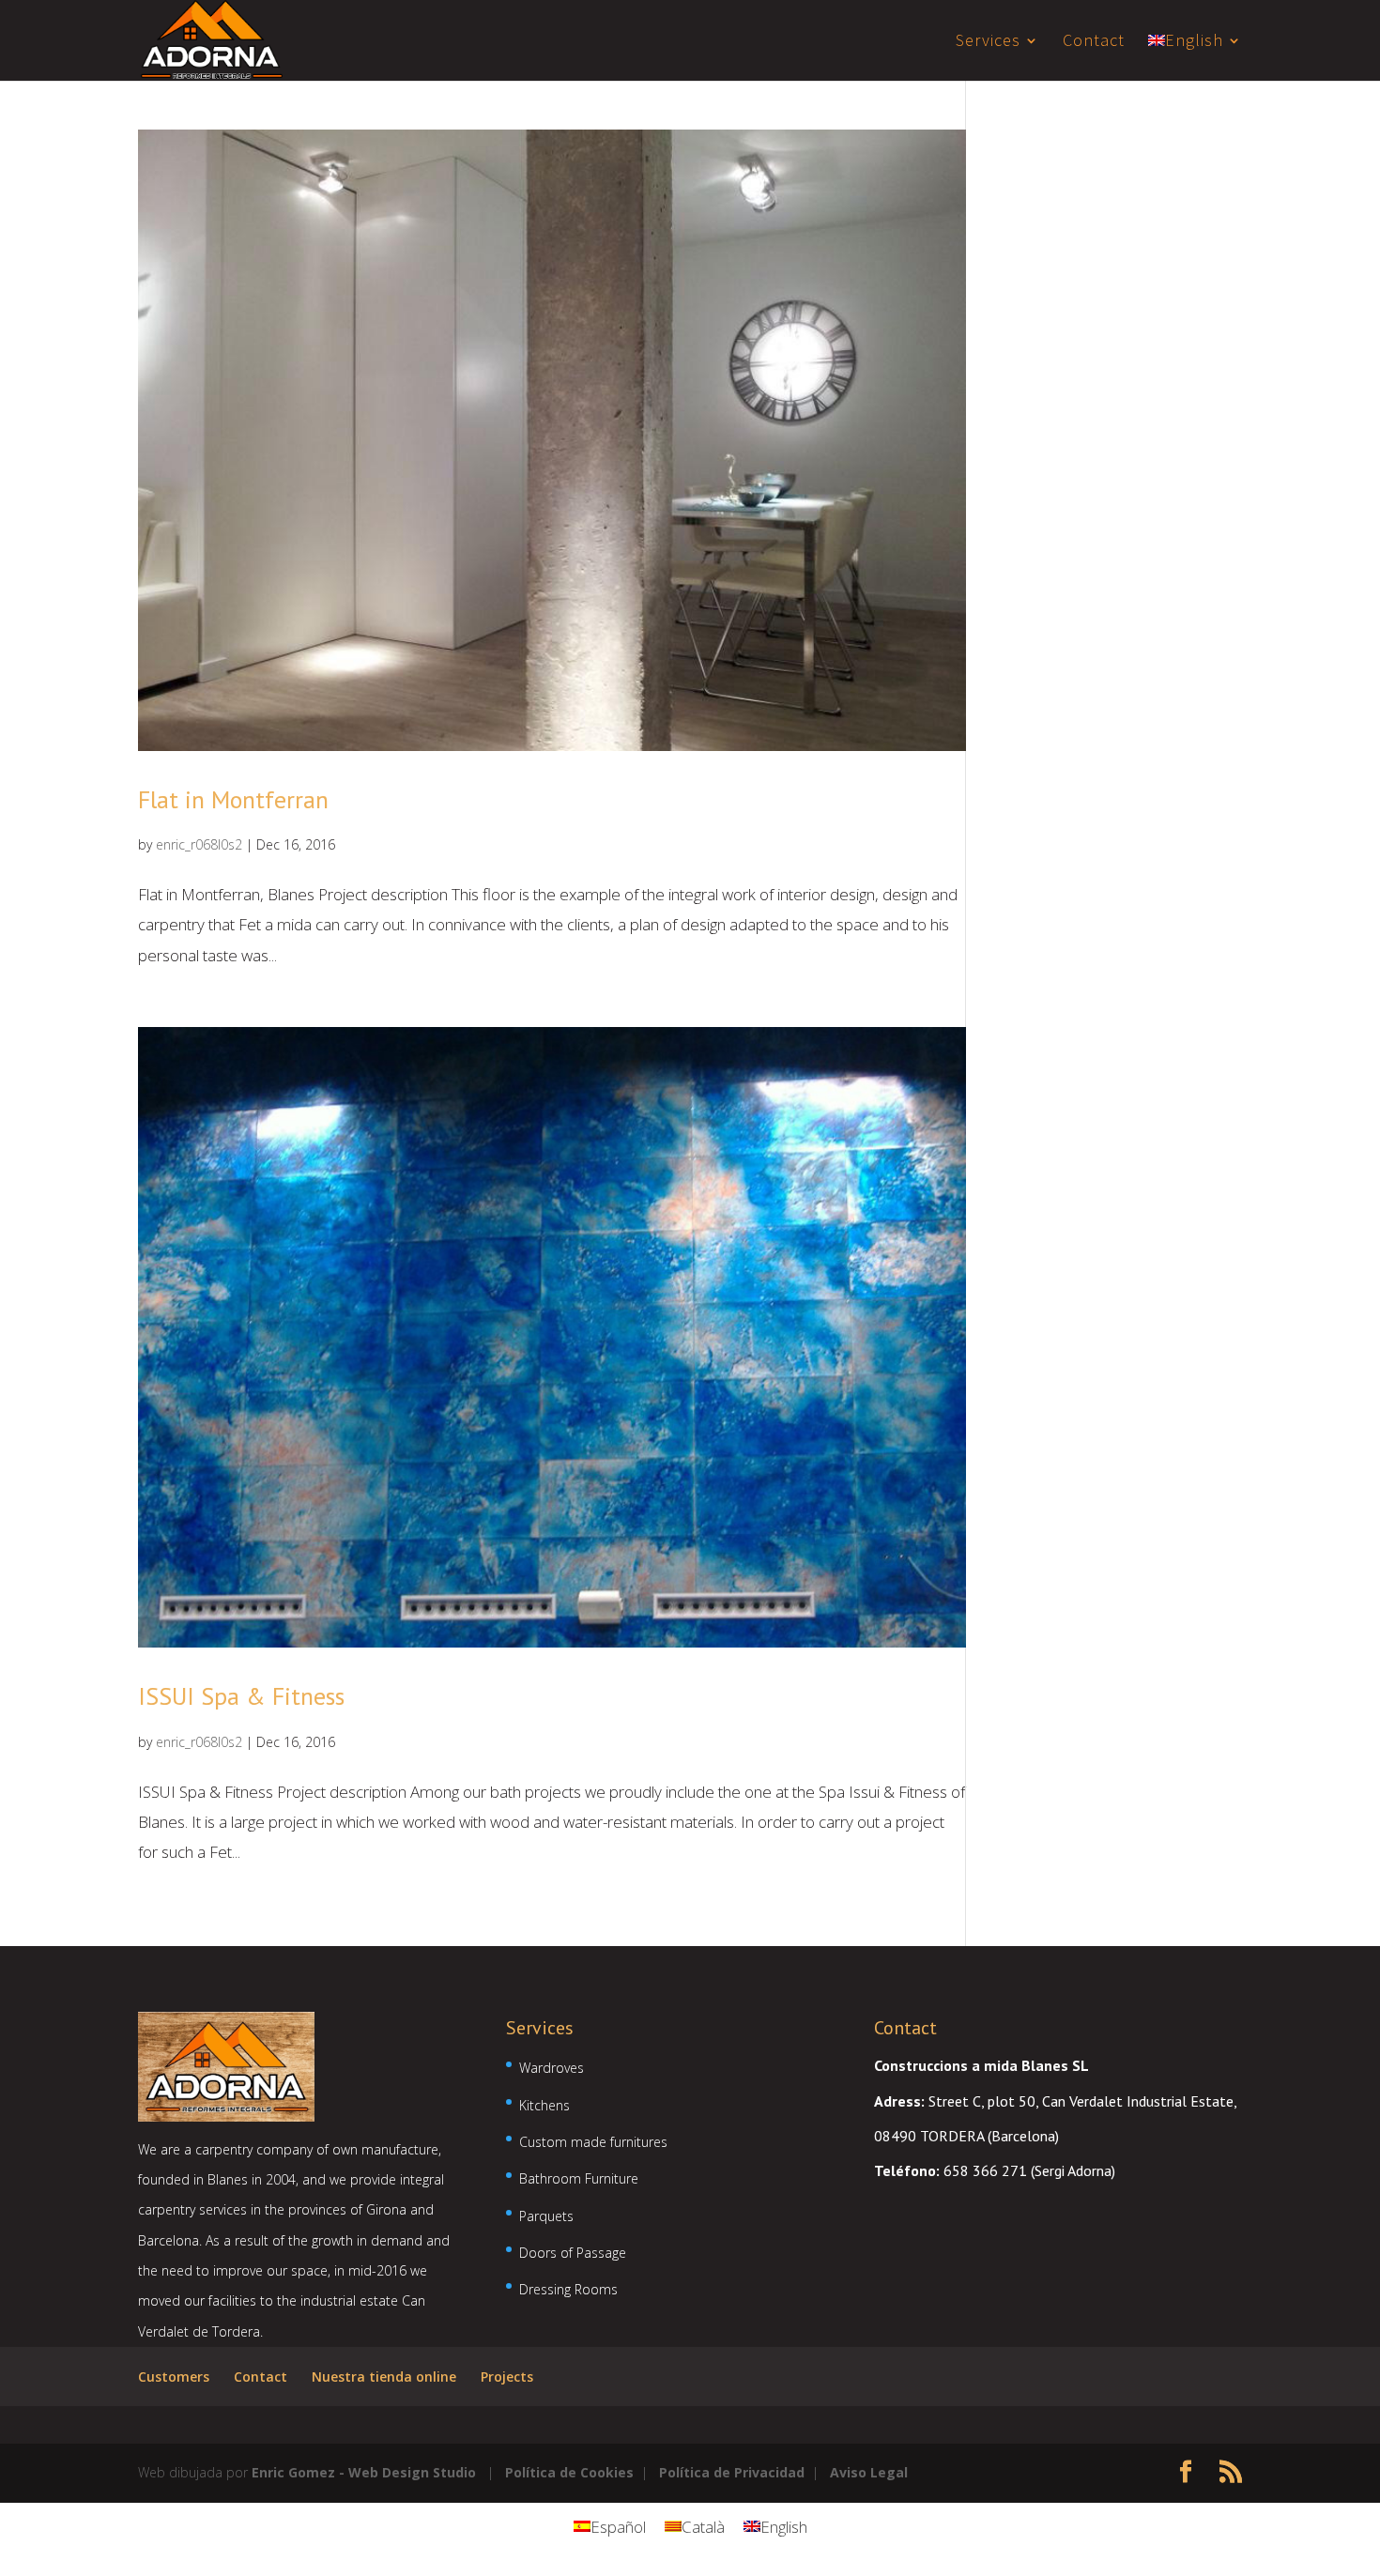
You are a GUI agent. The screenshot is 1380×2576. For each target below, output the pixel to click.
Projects (507, 2377)
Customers (174, 2377)
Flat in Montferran (233, 799)
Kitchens (544, 2105)
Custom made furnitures (593, 2142)
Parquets (546, 2216)
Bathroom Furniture (579, 2178)
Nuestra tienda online (384, 2377)
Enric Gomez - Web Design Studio (364, 2472)
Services (988, 42)
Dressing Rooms (568, 2289)
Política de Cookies (569, 2472)
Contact (1094, 42)
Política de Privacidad (732, 2472)
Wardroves (552, 2068)
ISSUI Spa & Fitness (241, 1696)
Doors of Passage (573, 2253)
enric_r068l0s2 (199, 844)
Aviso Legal (869, 2472)
